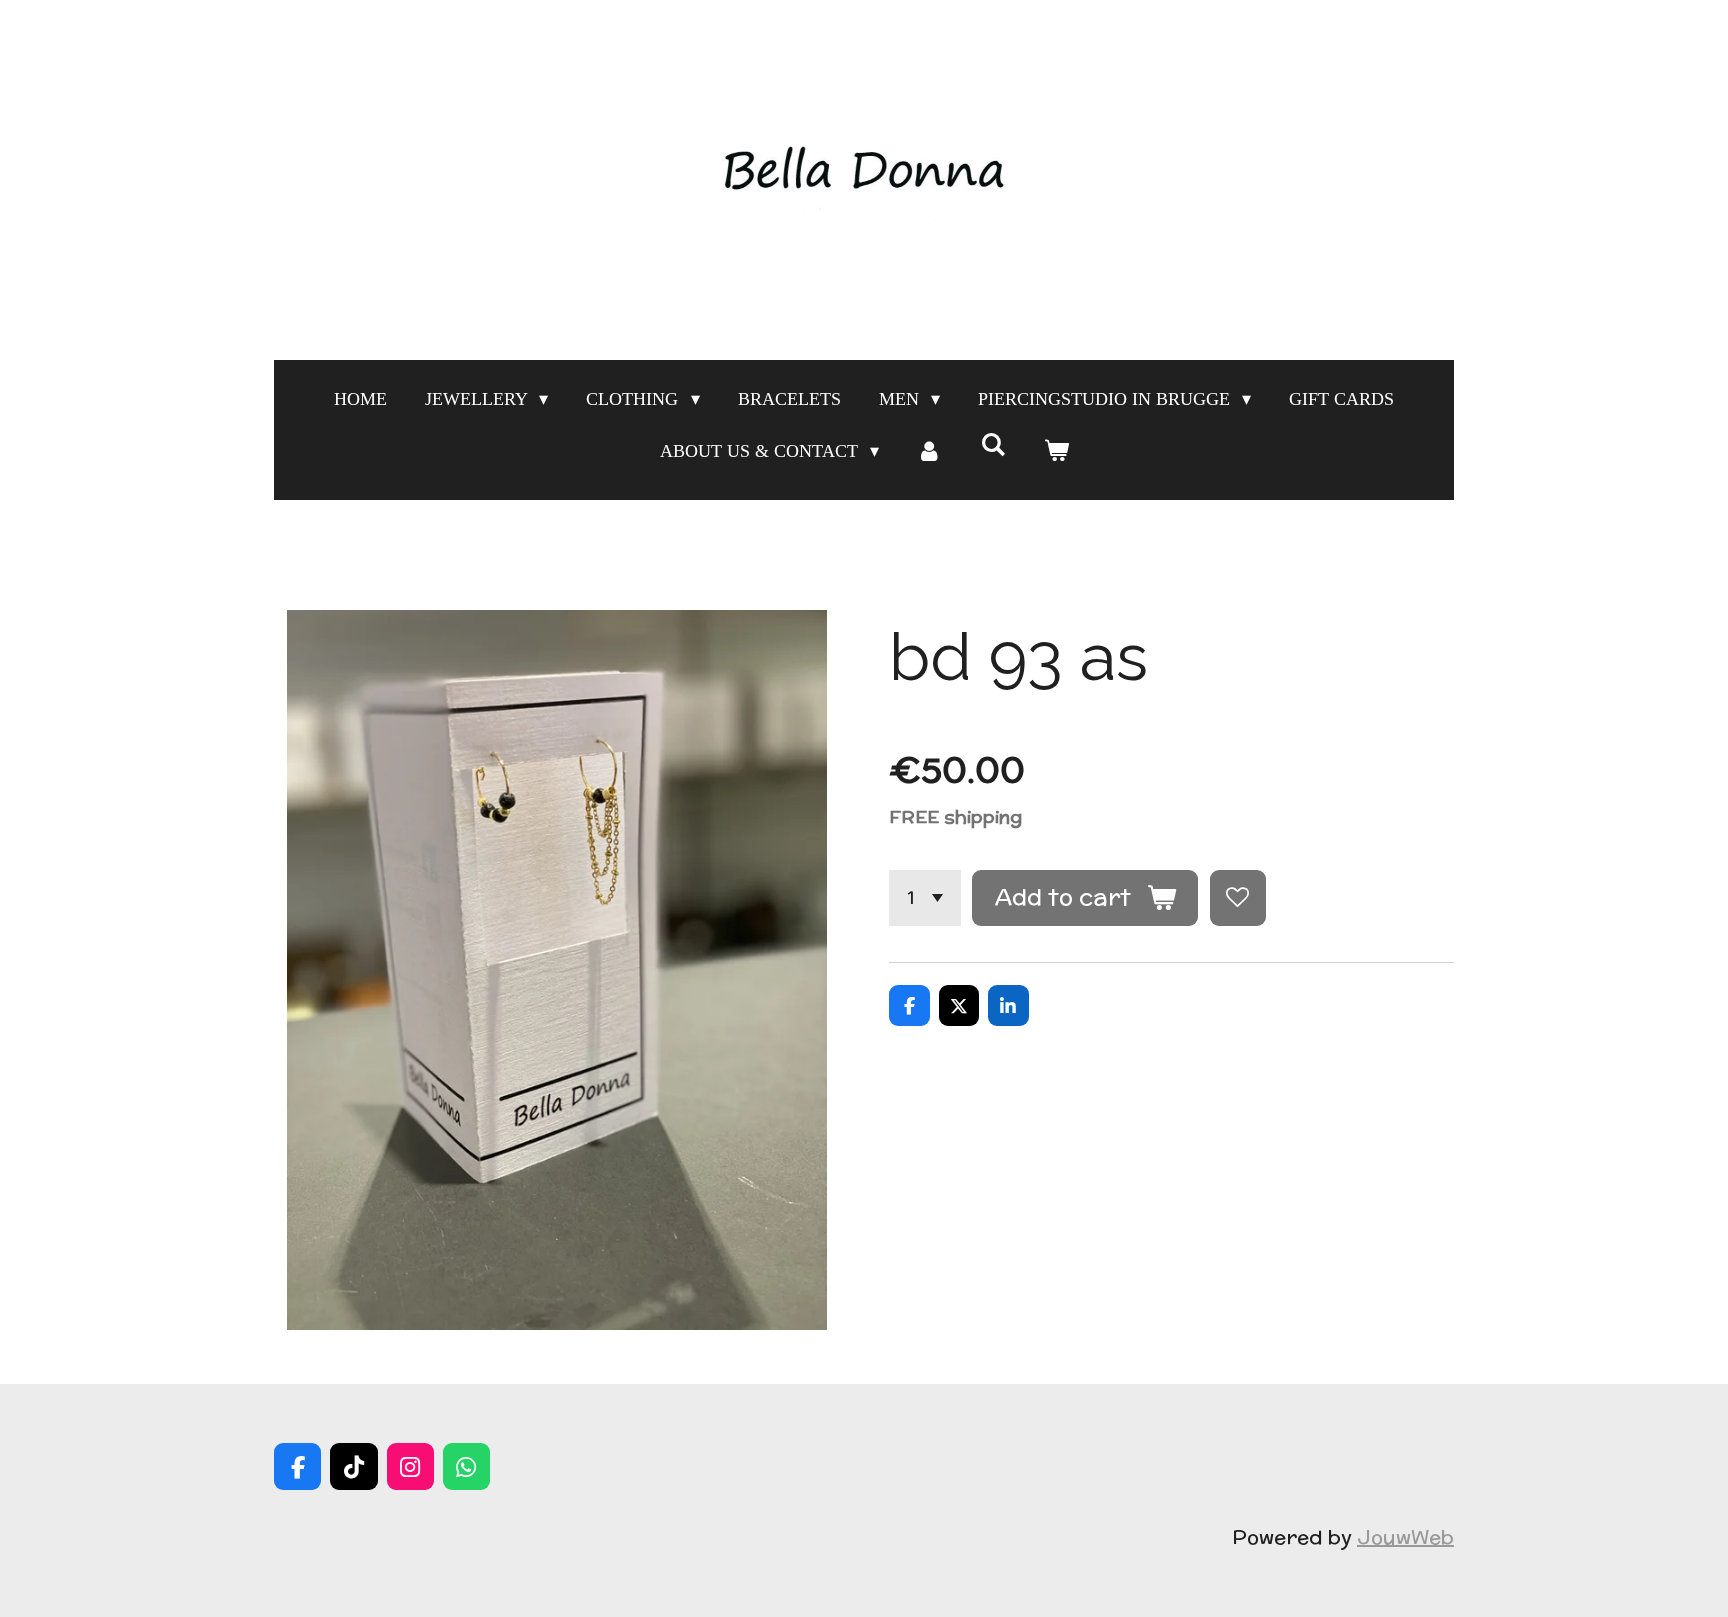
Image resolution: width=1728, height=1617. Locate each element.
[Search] (992, 445)
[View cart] (1055, 451)
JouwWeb (1405, 1536)
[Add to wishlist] (1238, 898)
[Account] (929, 451)
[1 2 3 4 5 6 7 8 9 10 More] (925, 898)
